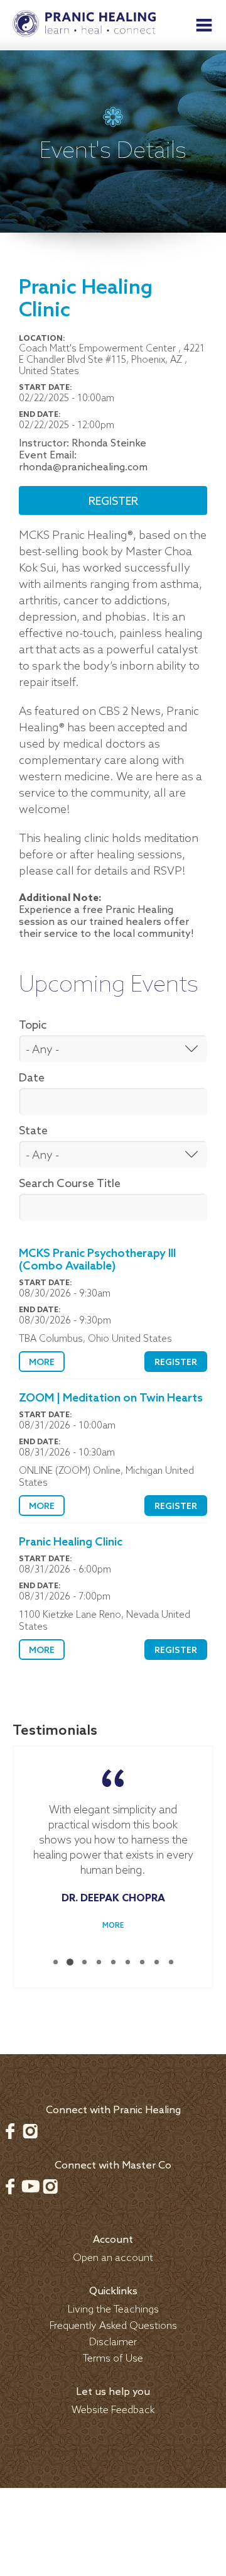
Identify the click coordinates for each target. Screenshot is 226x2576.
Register (113, 502)
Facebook (10, 2131)
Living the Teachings (113, 2310)
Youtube (30, 2186)
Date (32, 1078)
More (42, 1363)
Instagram (30, 2131)
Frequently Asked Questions (113, 2326)
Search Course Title (70, 1184)
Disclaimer (113, 2342)
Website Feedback (113, 2410)
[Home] (84, 25)
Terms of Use (113, 2359)
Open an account (113, 2258)
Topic (33, 1025)
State (33, 1131)
